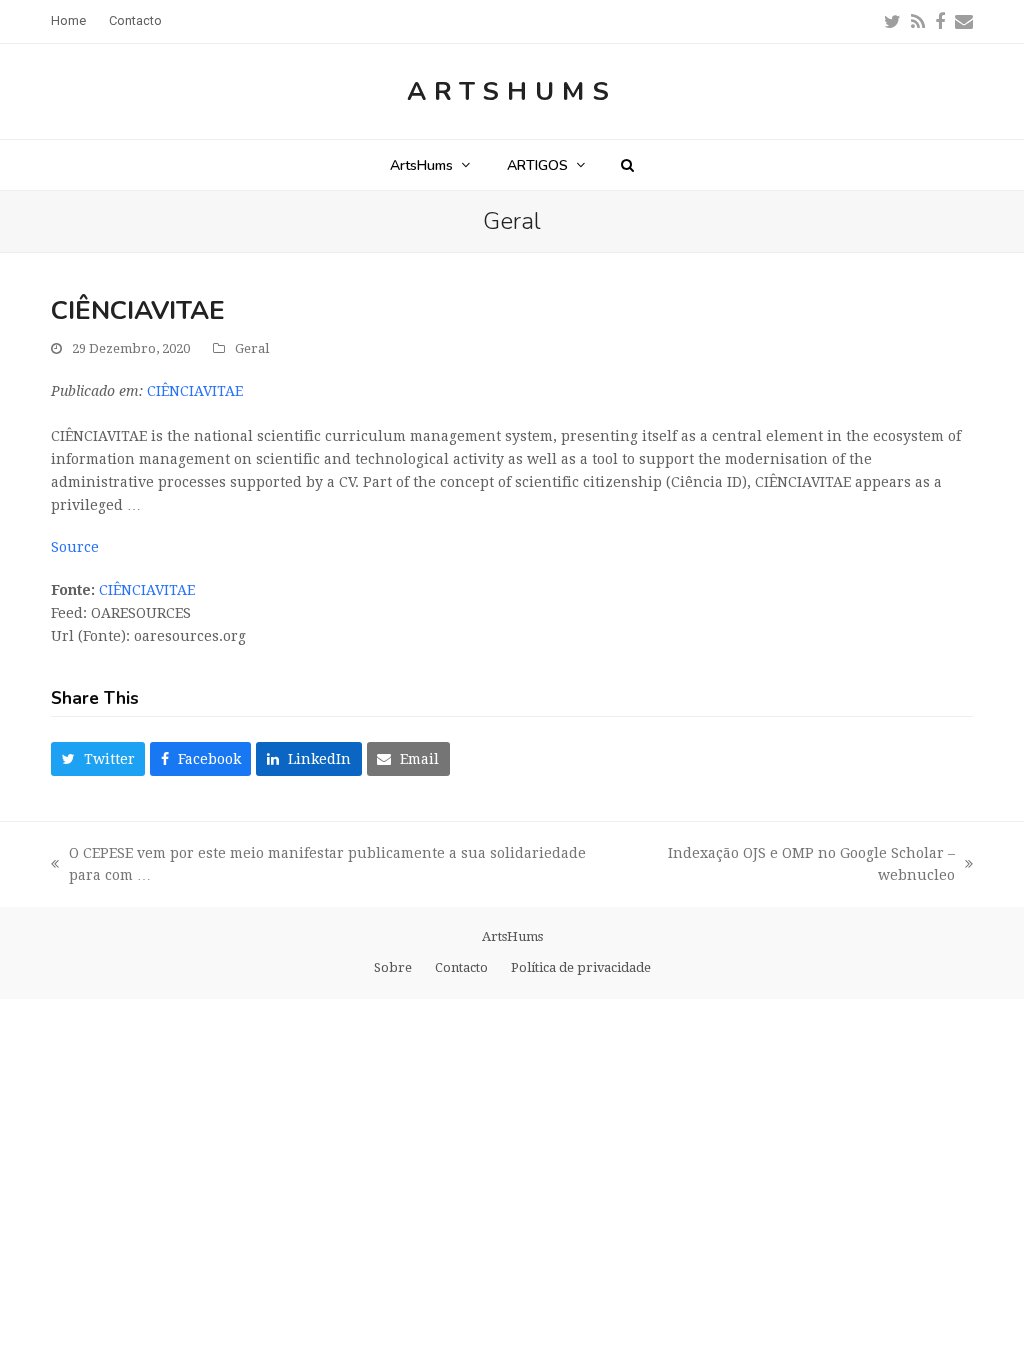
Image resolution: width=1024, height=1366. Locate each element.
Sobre (393, 967)
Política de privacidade (581, 967)
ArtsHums (512, 91)
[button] (627, 165)
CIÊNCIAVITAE (195, 391)
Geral (252, 348)
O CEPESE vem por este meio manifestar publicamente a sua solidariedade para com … (318, 866)
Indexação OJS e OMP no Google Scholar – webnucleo (791, 866)
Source (75, 547)
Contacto (461, 967)
